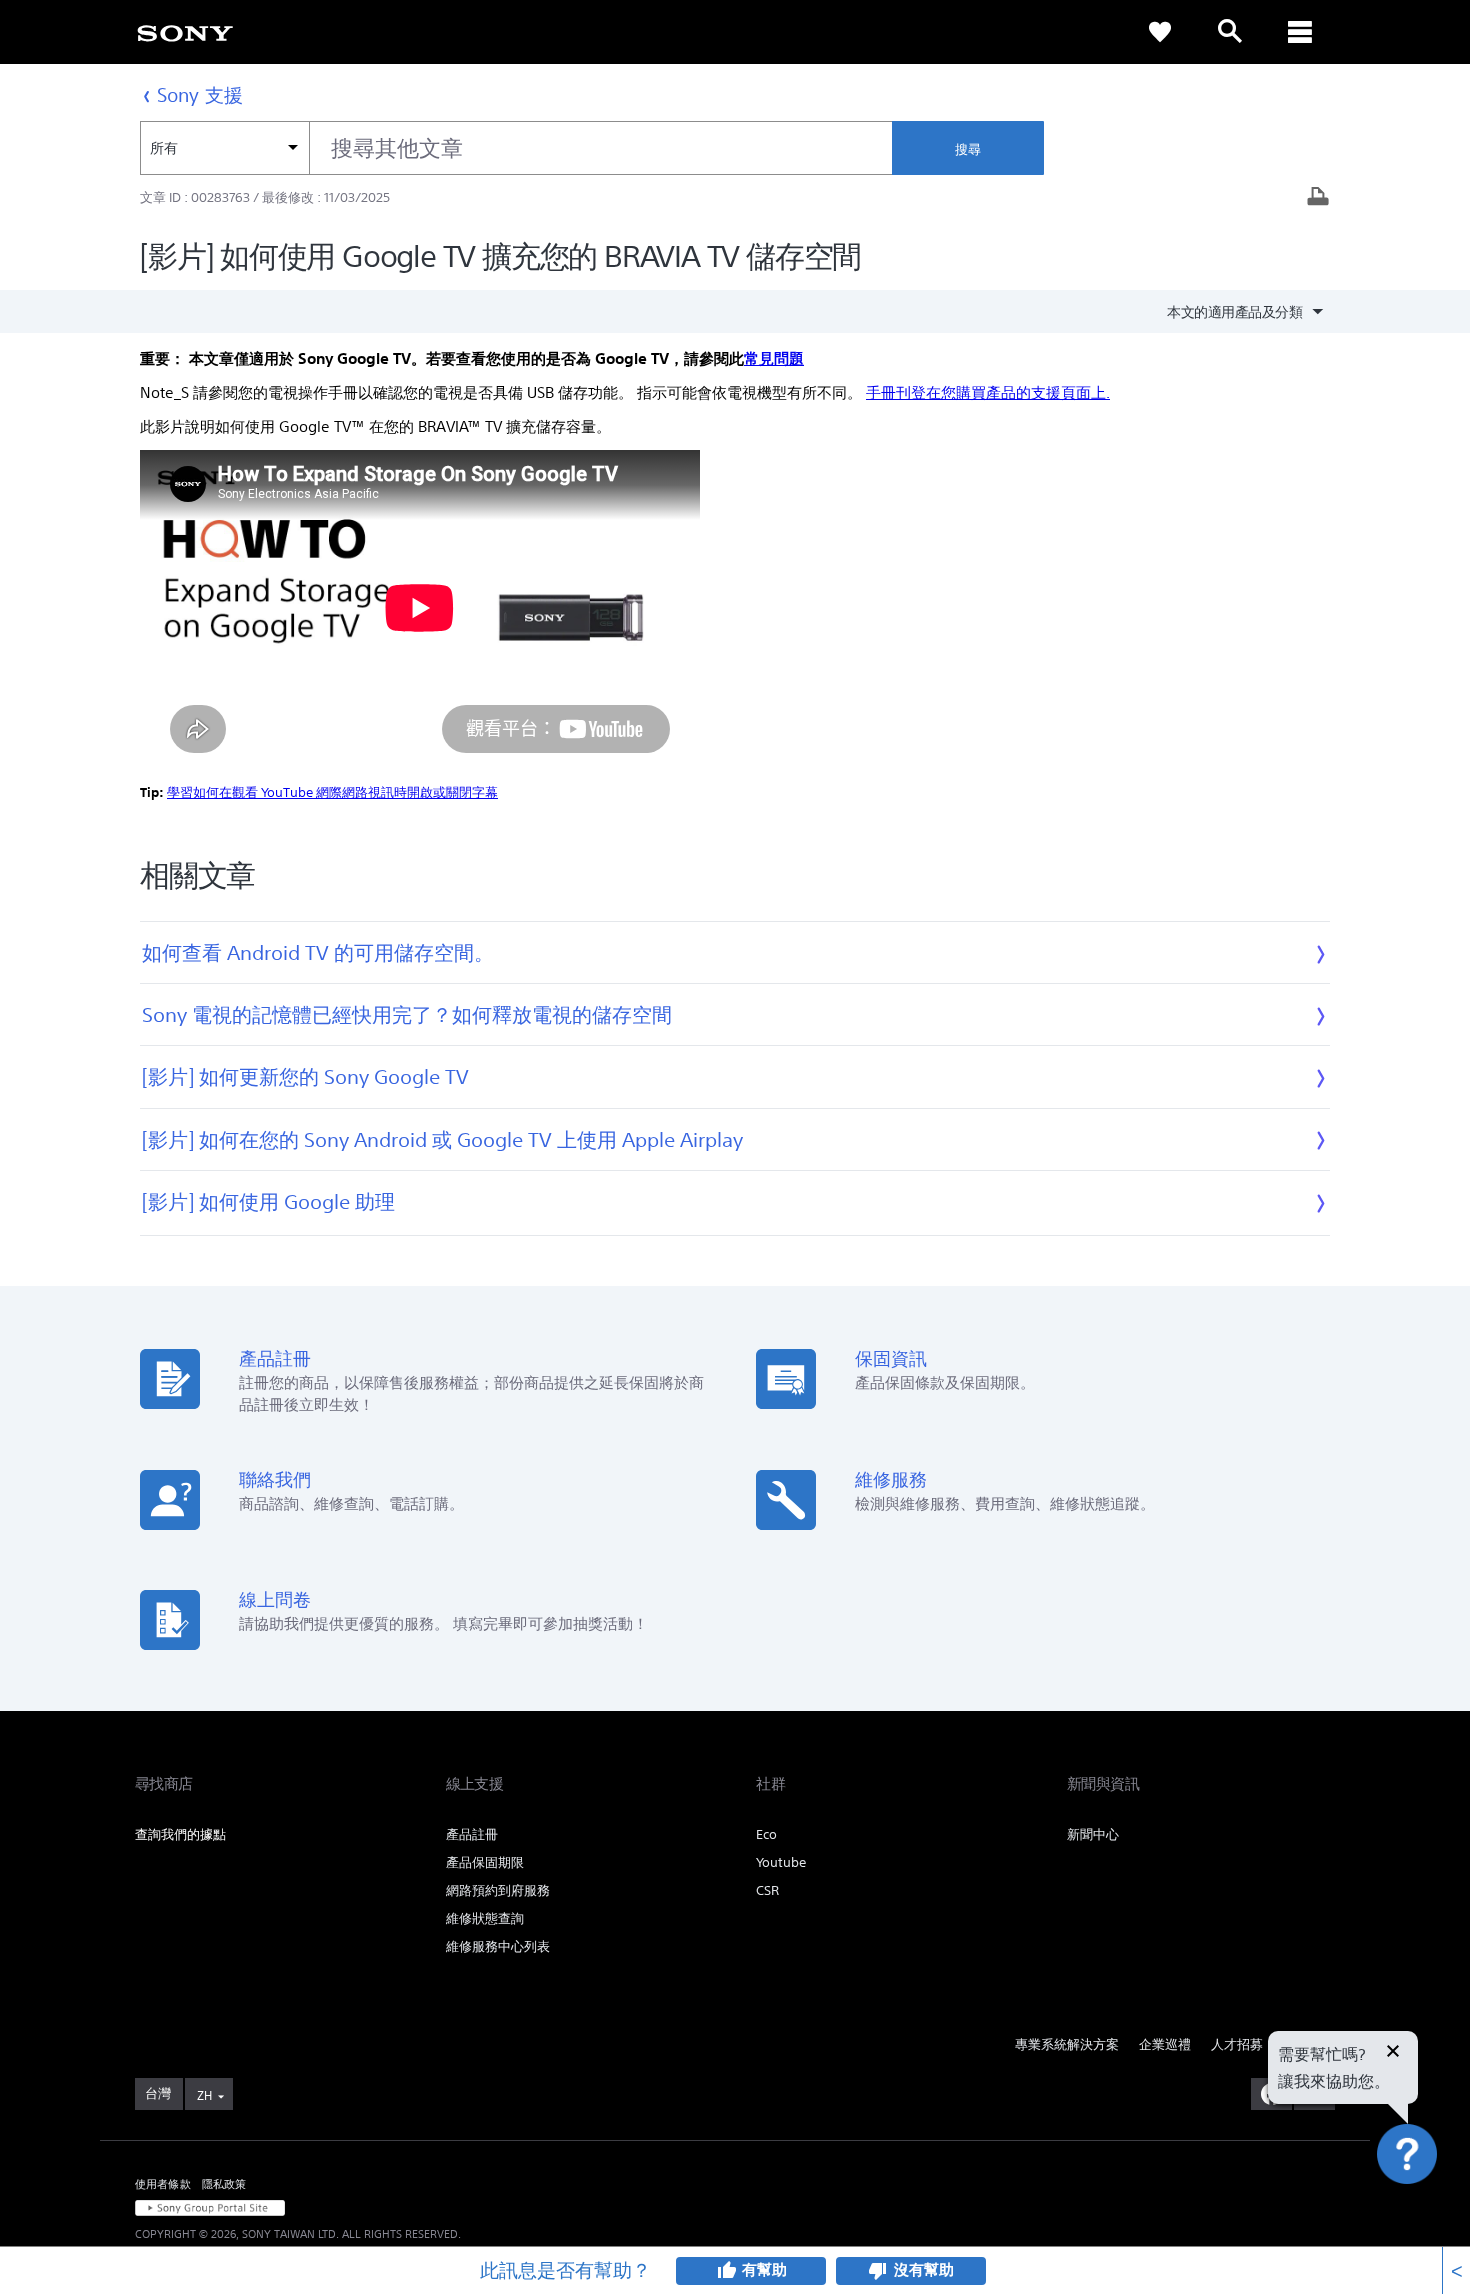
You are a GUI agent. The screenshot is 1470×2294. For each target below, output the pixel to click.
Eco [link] (766, 1834)
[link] (185, 32)
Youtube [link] (781, 1862)
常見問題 (774, 358)
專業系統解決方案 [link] (1067, 2044)
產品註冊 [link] (472, 1834)
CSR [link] (767, 1890)
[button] (1430, 2228)
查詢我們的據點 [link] (180, 1834)
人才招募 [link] (1237, 2044)
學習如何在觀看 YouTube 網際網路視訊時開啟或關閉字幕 (332, 792)
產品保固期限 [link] (485, 1862)
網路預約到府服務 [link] (498, 1890)
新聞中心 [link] (1093, 1834)
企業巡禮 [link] (1165, 2044)
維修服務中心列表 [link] (498, 1946)
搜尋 (968, 149)
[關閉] (1393, 2053)
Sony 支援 (200, 94)
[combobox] (516, 148)
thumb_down (878, 2271)
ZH (204, 2095)
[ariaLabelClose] (1300, 32)
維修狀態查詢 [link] (485, 1918)
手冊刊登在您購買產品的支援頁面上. (988, 392)
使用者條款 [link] (163, 2184)
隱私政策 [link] (224, 2184)
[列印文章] (1318, 198)
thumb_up (726, 2271)
